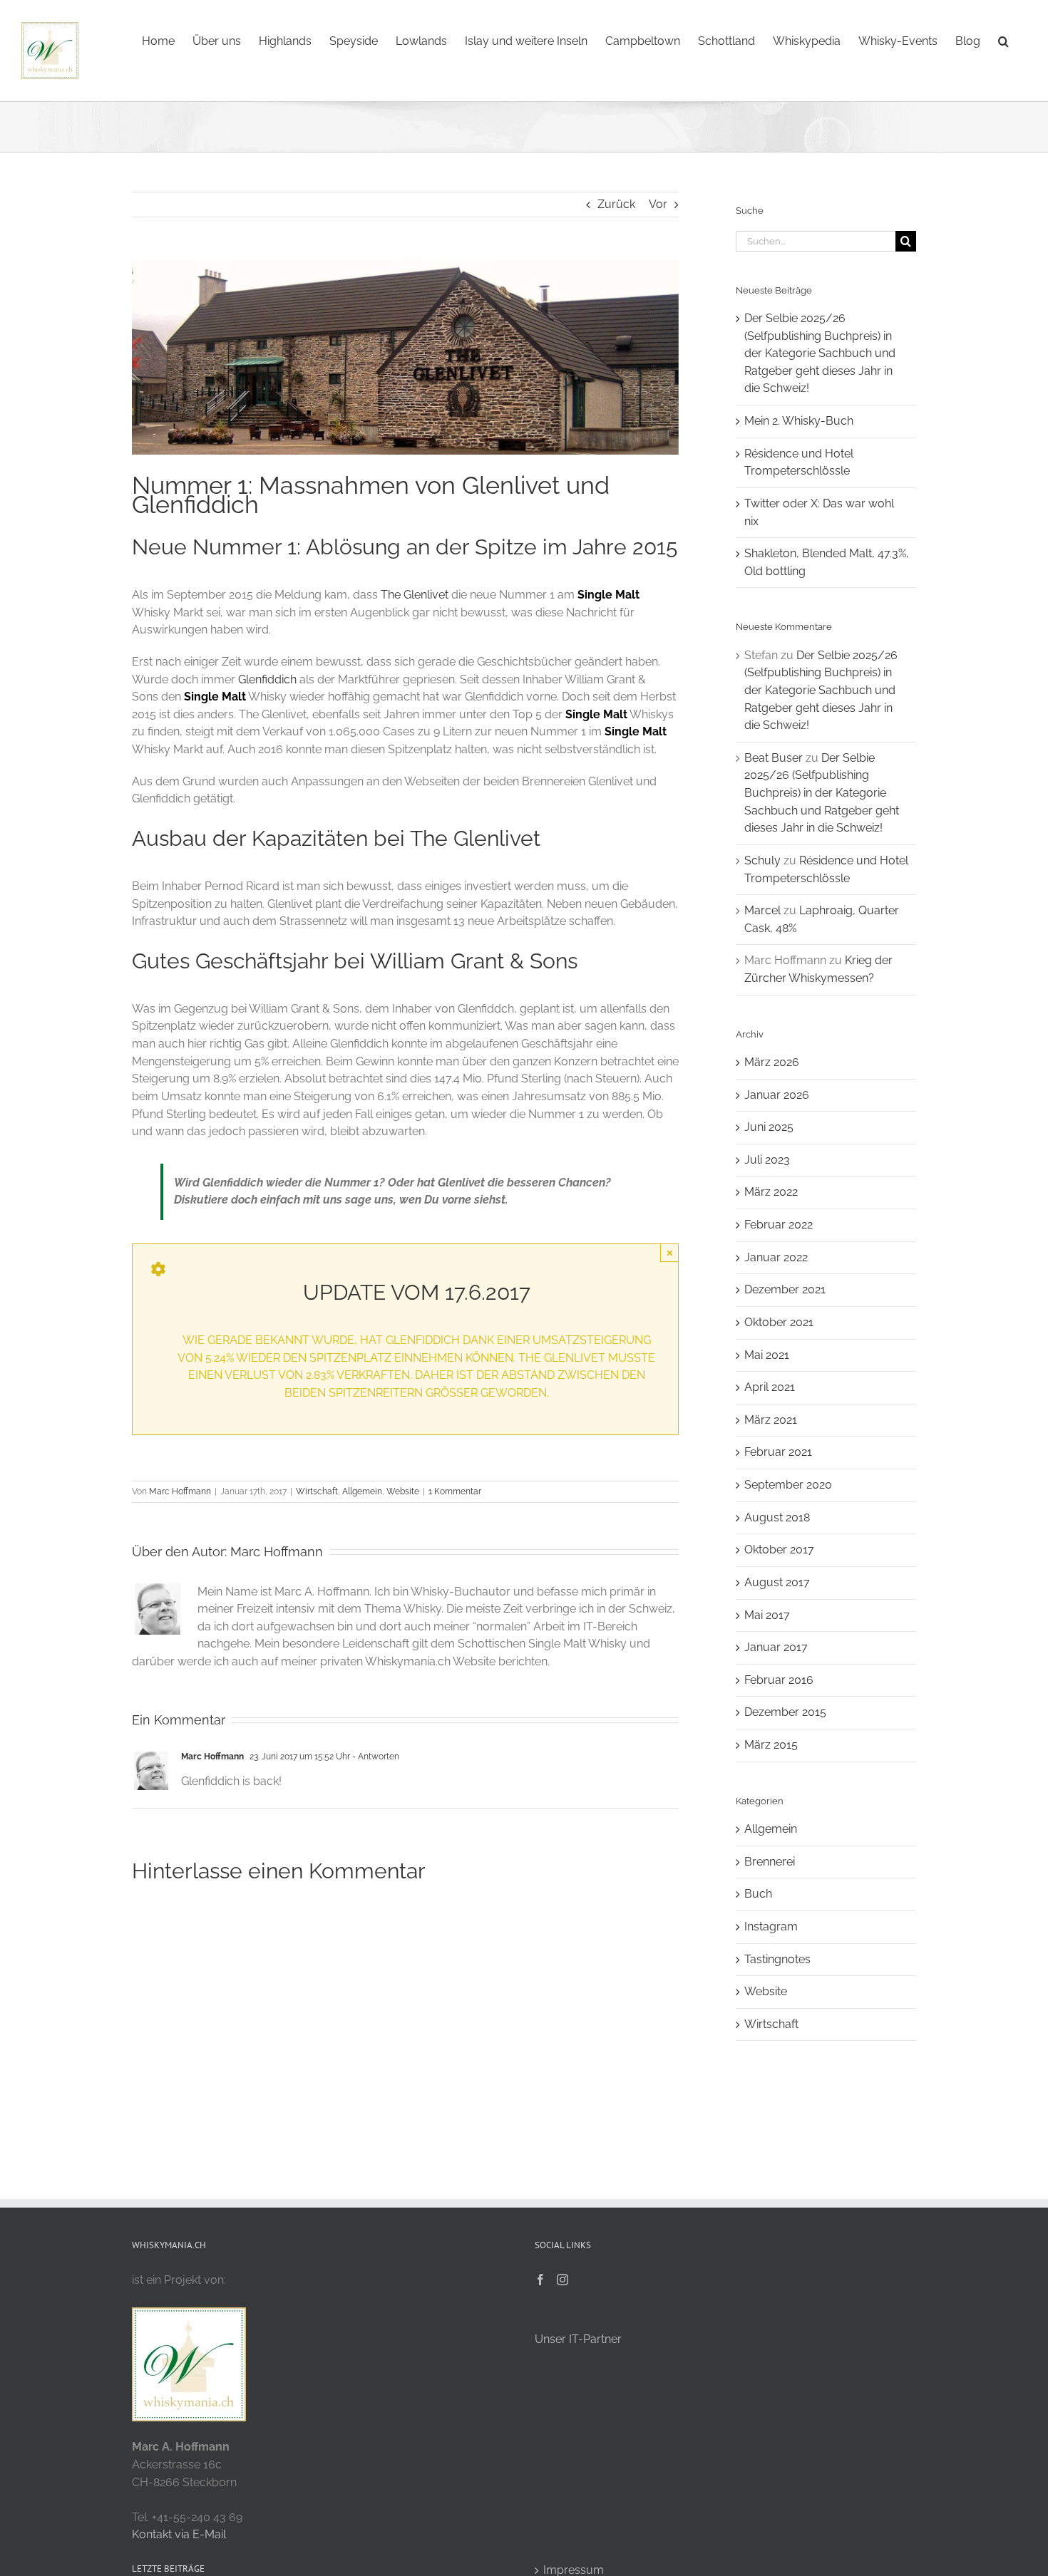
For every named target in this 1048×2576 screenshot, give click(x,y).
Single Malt (608, 595)
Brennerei (770, 1862)
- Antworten (375, 1757)
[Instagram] (562, 2280)
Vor (658, 204)
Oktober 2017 (779, 1550)
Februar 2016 (779, 1680)
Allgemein (362, 1491)
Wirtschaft (317, 1491)
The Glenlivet (415, 595)
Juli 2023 (767, 1160)
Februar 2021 (778, 1452)
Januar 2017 (776, 1647)
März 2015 (771, 1745)
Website (403, 1491)
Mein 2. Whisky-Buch (799, 421)
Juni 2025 (769, 1127)
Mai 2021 (767, 1355)
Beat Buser (774, 758)
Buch (758, 1894)
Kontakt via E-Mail (179, 2534)
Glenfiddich (267, 679)
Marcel (762, 910)
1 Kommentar (455, 1491)
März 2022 (771, 1192)
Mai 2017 (767, 1615)
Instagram (771, 1926)
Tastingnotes (777, 1959)
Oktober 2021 (779, 1322)
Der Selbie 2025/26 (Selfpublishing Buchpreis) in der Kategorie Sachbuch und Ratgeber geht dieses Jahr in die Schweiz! (820, 353)
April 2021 (770, 1387)
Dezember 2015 (785, 1712)
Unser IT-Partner (578, 2339)
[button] (1003, 40)
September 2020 (788, 1485)
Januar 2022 (776, 1257)
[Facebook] (540, 2280)
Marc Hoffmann (180, 1491)
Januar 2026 (777, 1095)
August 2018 (777, 1517)
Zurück (616, 204)
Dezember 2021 (785, 1289)
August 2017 (777, 1582)
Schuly (762, 860)
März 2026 (772, 1062)
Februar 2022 (779, 1225)
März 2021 (771, 1420)
